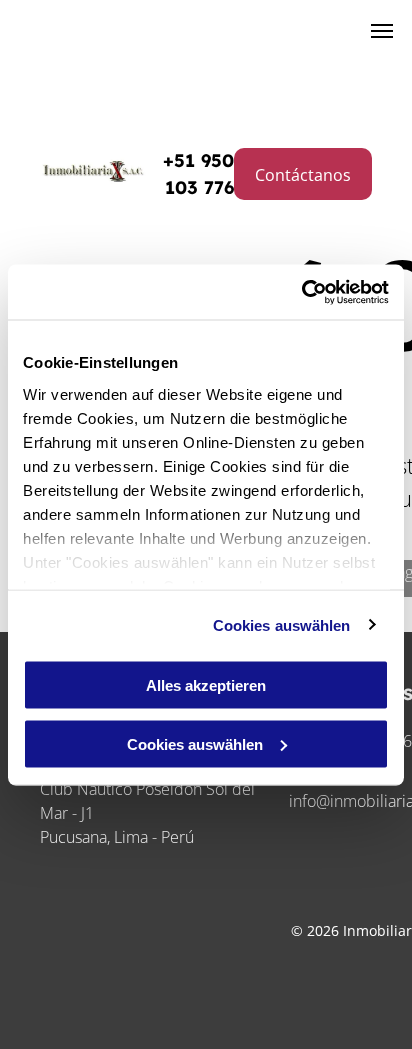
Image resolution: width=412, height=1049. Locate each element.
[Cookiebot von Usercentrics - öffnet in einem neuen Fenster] (301, 292)
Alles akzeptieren (206, 685)
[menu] (382, 31)
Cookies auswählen (282, 624)
